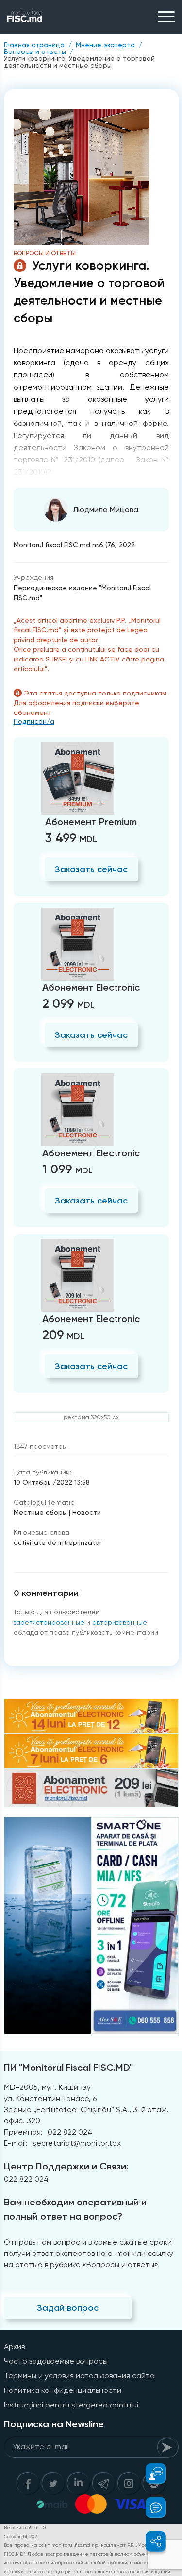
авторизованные (120, 1622)
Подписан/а (34, 721)
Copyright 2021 (21, 2536)
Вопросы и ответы (35, 51)
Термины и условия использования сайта (79, 2376)
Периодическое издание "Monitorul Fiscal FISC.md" (82, 593)
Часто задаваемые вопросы (56, 2361)
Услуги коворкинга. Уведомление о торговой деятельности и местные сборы (79, 62)
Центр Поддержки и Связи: (66, 2166)
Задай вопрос (68, 2308)
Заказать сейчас (91, 869)
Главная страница (34, 45)
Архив (14, 2347)
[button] (150, 2474)
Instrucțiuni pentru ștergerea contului (71, 2405)
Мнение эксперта (105, 45)
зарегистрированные (49, 1622)
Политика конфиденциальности (63, 2390)
